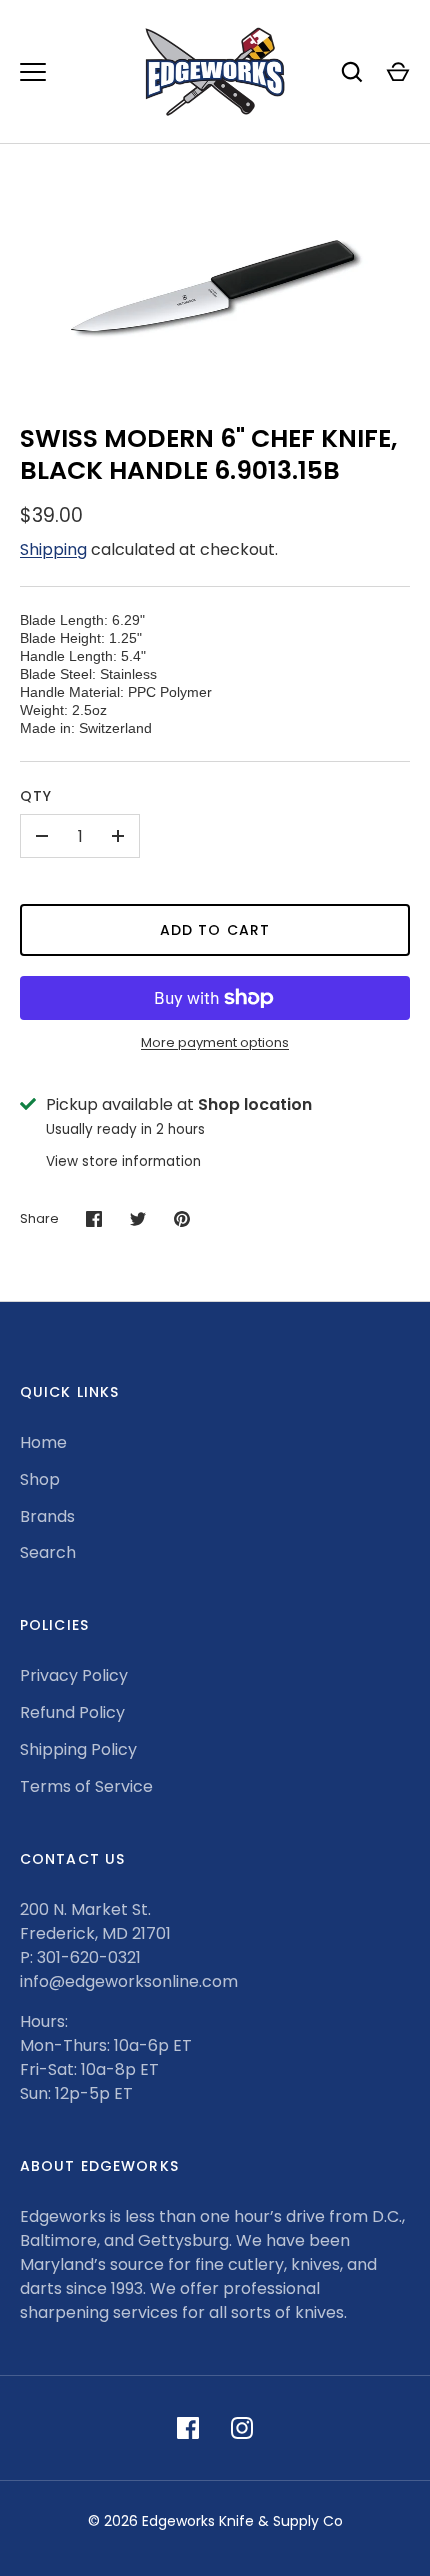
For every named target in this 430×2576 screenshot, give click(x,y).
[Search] (352, 72)
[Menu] (33, 72)
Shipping (53, 549)
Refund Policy (72, 1712)
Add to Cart (215, 930)
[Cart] (398, 72)
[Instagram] (242, 2428)
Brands (47, 1516)
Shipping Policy (78, 1749)
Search (48, 1552)
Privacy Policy (74, 1675)
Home (43, 1442)
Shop (40, 1479)
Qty (36, 796)
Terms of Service (86, 1786)
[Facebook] (188, 2428)
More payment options (215, 1042)
